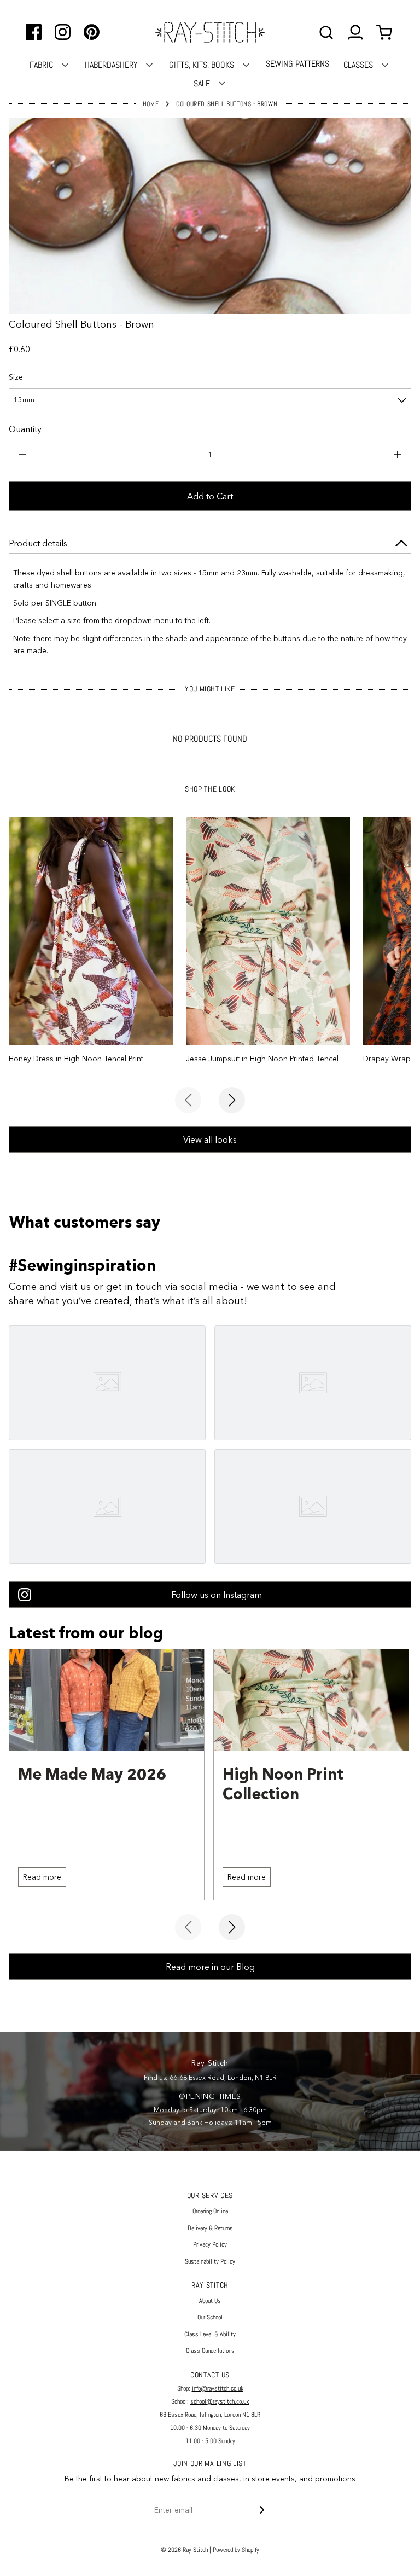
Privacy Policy (210, 2244)
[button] (210, 399)
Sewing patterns (297, 64)
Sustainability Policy (210, 2261)
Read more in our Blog (210, 1967)
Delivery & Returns (210, 2228)
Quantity (25, 429)
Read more (42, 1877)
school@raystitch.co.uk (220, 2401)
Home (151, 104)
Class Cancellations (210, 2351)
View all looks (210, 1139)
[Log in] (355, 33)
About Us (210, 2301)
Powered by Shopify (236, 2550)
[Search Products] (326, 33)
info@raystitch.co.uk (218, 2388)
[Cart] (386, 33)
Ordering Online (210, 2211)
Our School (210, 2317)
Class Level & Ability (210, 2334)
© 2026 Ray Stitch (184, 2550)
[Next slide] (232, 1100)
